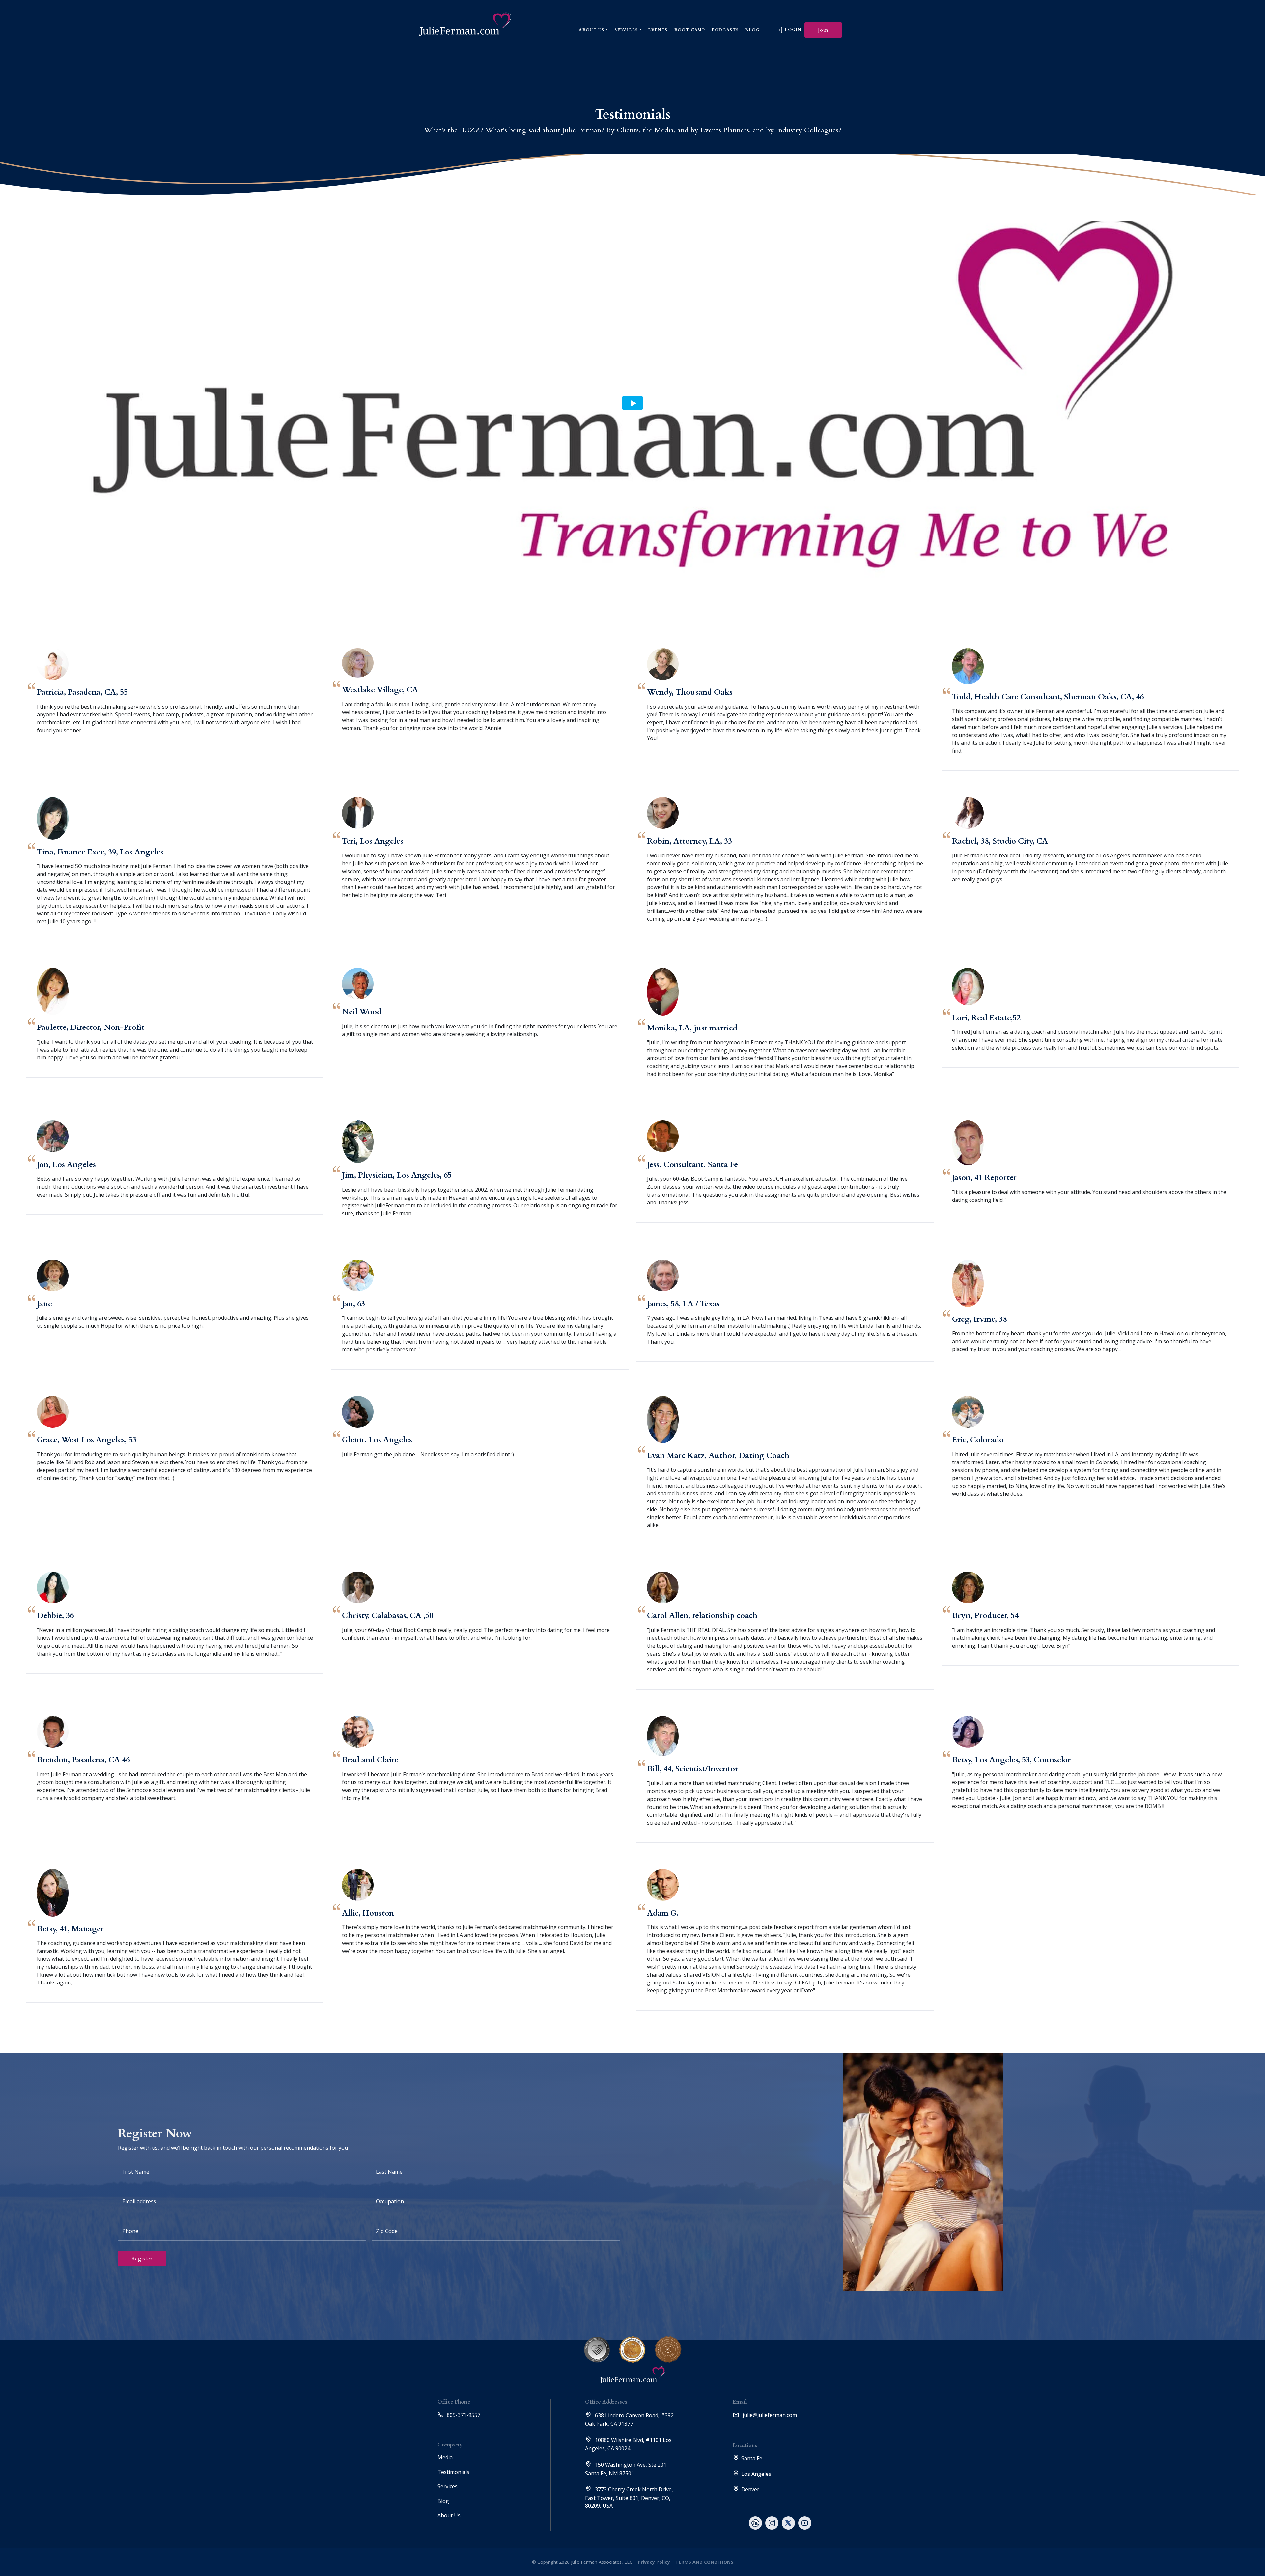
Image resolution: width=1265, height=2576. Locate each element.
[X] (788, 2523)
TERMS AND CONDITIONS (704, 2562)
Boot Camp (690, 30)
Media (445, 2457)
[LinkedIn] (755, 2523)
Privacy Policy (654, 2562)
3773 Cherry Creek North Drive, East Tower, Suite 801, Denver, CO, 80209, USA (629, 2498)
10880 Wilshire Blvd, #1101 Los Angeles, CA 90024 (628, 2444)
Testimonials (453, 2472)
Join (823, 30)
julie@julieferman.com (769, 2415)
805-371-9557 (463, 2415)
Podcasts (725, 30)
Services (626, 30)
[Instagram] (772, 2523)
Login (792, 30)
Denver (750, 2489)
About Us (591, 30)
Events (658, 30)
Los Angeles (756, 2474)
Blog (752, 30)
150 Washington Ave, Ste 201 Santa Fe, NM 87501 (626, 2469)
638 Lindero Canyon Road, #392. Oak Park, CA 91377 (630, 2419)
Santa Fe (752, 2458)
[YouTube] (805, 2523)
